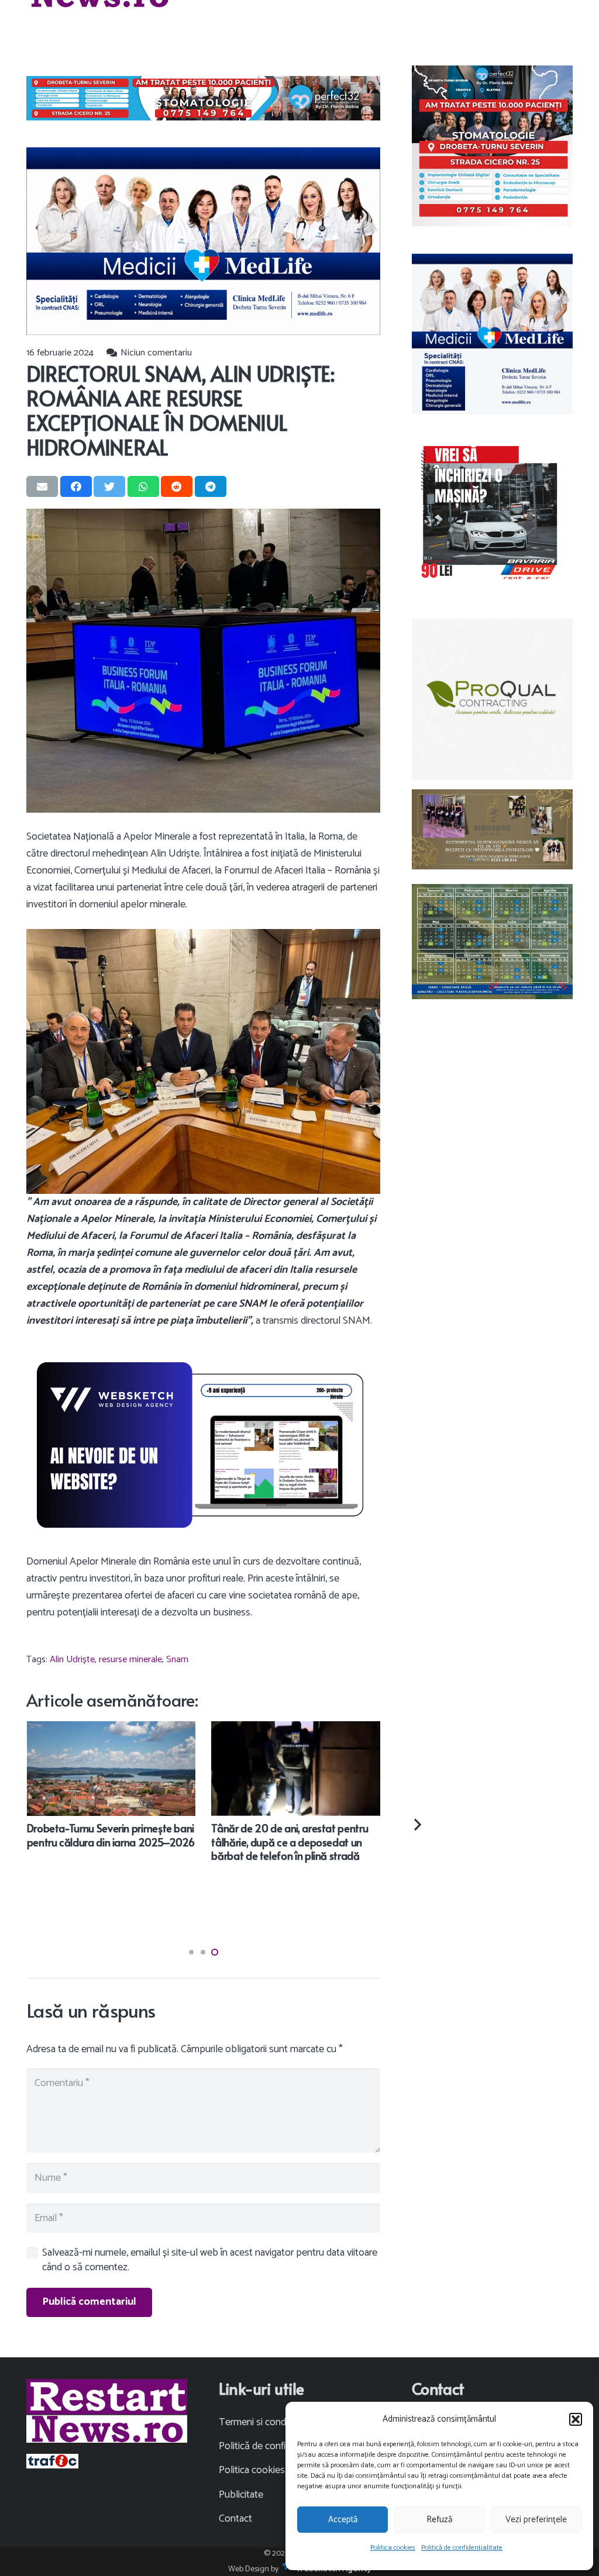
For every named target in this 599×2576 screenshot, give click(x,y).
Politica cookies (393, 2548)
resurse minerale (130, 1660)
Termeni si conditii (257, 2422)
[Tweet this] (109, 486)
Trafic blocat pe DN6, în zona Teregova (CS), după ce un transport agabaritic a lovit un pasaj (260, 1842)
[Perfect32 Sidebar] (492, 146)
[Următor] (417, 1824)
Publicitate (241, 2495)
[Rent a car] (492, 514)
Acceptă (343, 2520)
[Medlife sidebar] (492, 334)
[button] (576, 2419)
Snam (177, 1660)
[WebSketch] (203, 1445)
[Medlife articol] (203, 241)
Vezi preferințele (536, 2520)
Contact (235, 2519)
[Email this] (42, 486)
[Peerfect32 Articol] (203, 98)
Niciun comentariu (156, 353)
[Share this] (76, 486)
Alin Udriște (72, 1660)
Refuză (439, 2520)
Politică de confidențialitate (462, 2548)
